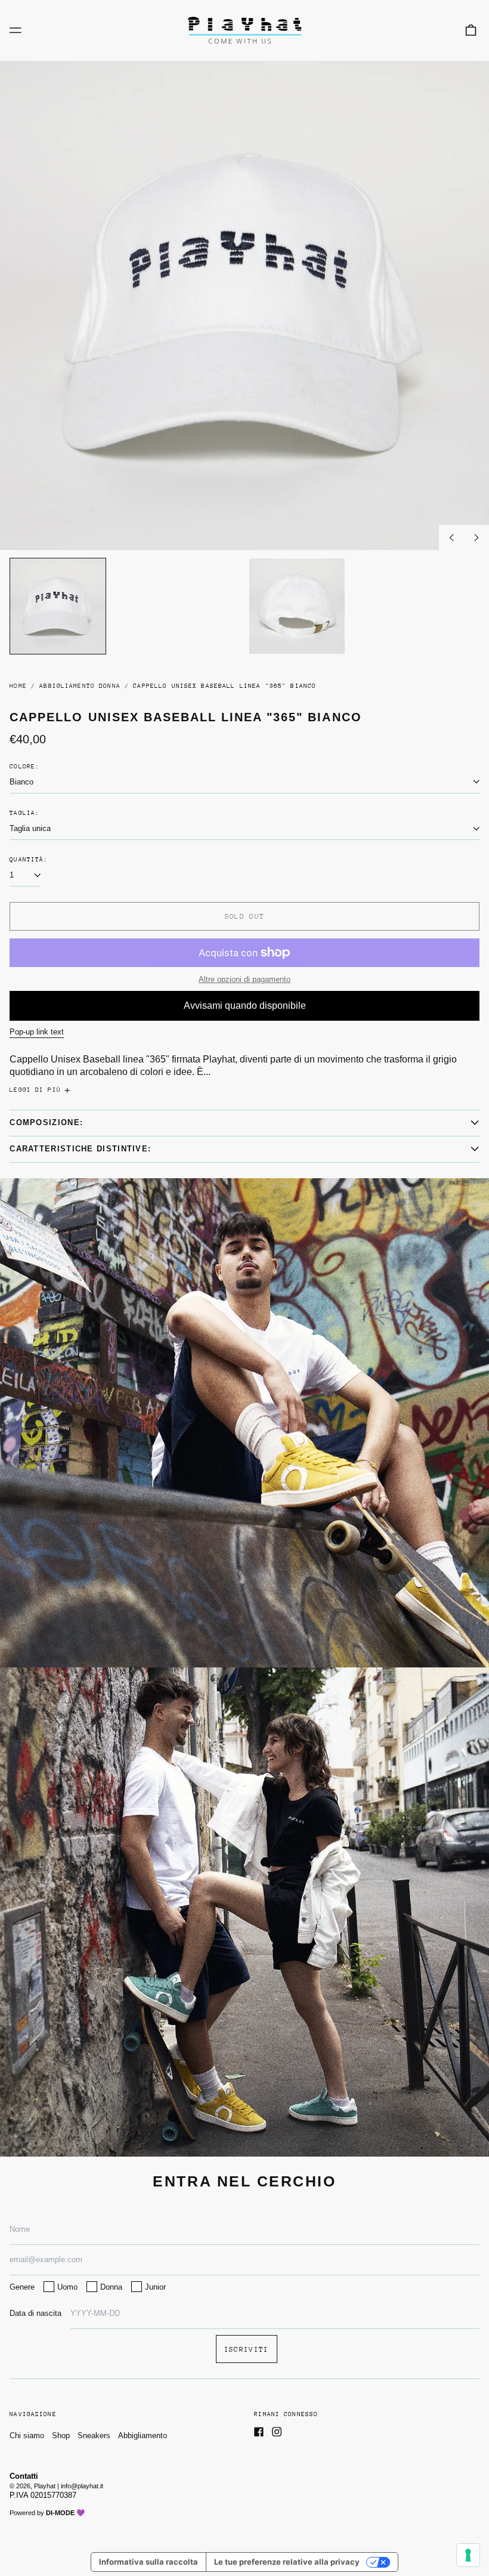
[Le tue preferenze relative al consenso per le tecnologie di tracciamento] (468, 2555)
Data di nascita (35, 2313)
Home (18, 686)
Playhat (45, 2486)
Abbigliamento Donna (80, 686)
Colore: (24, 767)
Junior (155, 2287)
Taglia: (24, 813)
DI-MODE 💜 (65, 2513)
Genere (22, 2287)
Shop (61, 2436)
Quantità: (29, 860)
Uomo (67, 2287)
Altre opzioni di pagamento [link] (244, 979)
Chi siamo (27, 2436)
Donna (111, 2287)
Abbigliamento (143, 2436)
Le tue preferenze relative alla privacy (287, 2562)
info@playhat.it (82, 2486)
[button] (471, 30)
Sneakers (94, 2436)
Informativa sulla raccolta (148, 2562)
